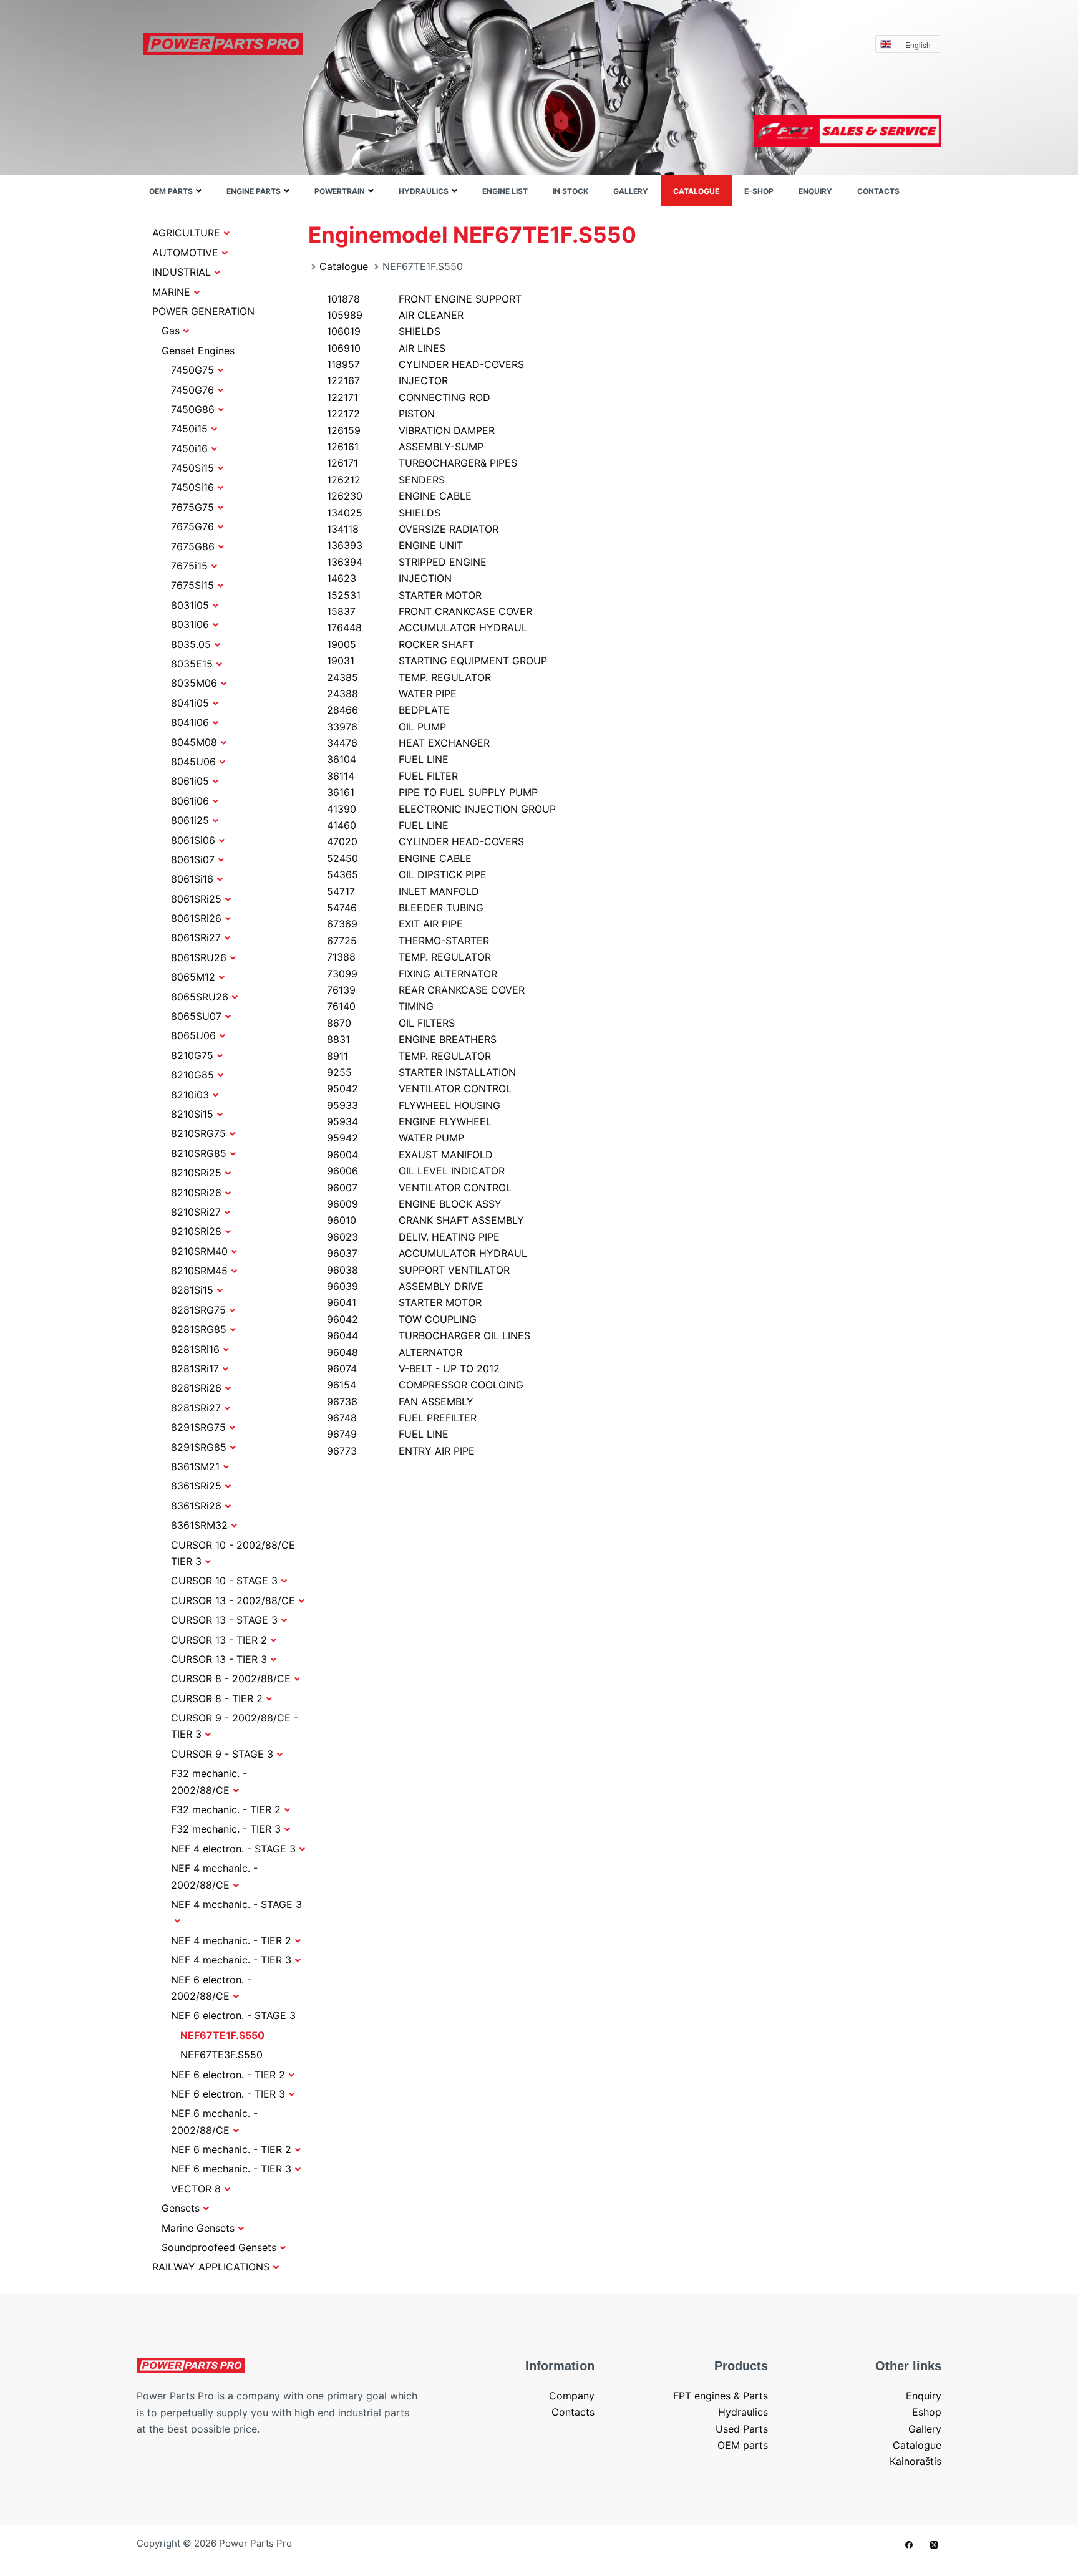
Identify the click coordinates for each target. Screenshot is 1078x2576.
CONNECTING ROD (409, 397)
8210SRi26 (196, 1193)
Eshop (927, 2412)
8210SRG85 (199, 1153)
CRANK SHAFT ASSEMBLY (425, 1220)
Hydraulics (424, 191)
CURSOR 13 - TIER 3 (219, 1659)
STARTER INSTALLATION (421, 1072)
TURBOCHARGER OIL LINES (429, 1335)
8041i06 (190, 722)
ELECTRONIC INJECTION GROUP (441, 809)
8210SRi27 (196, 1212)
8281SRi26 (196, 1388)
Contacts (878, 191)
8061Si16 (192, 879)
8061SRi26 (196, 918)
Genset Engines (198, 351)
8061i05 (190, 781)
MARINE (171, 292)
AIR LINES (386, 348)
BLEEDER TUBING (405, 908)
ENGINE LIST (505, 191)
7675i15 (189, 566)
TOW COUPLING (402, 1319)
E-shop (759, 191)
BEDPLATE (388, 710)
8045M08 (194, 742)
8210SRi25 (196, 1173)
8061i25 (190, 820)
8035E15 (192, 664)
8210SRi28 (196, 1231)
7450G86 (193, 409)
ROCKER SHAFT (401, 644)
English (918, 45)
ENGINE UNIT (395, 545)
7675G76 (192, 526)
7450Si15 (192, 468)
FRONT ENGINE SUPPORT (424, 299)
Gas (171, 331)
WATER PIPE (392, 694)
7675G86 (193, 546)
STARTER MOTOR (404, 595)
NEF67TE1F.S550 (222, 2035)
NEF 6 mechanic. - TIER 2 (231, 2149)
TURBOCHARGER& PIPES (422, 463)
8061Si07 (193, 859)
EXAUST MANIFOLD (410, 1155)
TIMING (380, 1006)
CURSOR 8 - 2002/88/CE (231, 1678)
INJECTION (389, 578)
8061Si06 (193, 840)
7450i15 (189, 429)
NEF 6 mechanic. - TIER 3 (231, 2169)
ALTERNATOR (395, 1352)
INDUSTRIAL (182, 272)
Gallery (631, 191)
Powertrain (340, 191)
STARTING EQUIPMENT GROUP (437, 661)
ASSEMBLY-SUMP (405, 447)
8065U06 (193, 1035)
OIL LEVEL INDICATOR (416, 1171)
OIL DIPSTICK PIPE (407, 874)
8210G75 (192, 1055)
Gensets (181, 2208)
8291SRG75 (198, 1427)
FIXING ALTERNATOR (412, 974)
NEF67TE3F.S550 (221, 2055)
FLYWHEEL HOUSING (414, 1105)
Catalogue (696, 191)
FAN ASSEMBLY (400, 1402)
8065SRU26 (200, 997)
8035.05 (191, 644)
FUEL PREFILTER (402, 1418)
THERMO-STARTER (408, 941)
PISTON (381, 414)
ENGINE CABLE (399, 496)
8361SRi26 (196, 1506)
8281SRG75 (198, 1310)
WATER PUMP (396, 1138)
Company (572, 2396)
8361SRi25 (196, 1486)
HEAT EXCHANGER (408, 743)
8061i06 (190, 801)
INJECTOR (387, 380)
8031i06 (190, 624)
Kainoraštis (915, 2461)
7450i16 (189, 448)
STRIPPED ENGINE (407, 562)
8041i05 (190, 703)
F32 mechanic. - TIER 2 (226, 1809)
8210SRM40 (199, 1251)
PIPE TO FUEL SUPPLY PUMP (432, 792)
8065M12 (193, 977)
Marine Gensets (198, 2228)
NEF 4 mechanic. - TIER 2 (231, 1940)
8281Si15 (192, 1290)
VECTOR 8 (196, 2189)
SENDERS (386, 480)
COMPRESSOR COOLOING (425, 1385)
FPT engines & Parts (721, 2396)
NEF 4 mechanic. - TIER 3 (231, 1960)
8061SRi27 (196, 937)
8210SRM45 (199, 1271)
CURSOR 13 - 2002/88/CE (233, 1600)
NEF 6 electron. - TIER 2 (228, 2075)
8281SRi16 (195, 1349)
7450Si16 (192, 487)
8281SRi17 (195, 1368)
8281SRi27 (196, 1408)
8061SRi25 (196, 899)
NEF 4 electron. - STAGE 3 (233, 1849)
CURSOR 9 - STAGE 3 (222, 1754)
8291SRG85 (199, 1447)
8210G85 (192, 1075)
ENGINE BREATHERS (412, 1039)
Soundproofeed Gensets (219, 2247)
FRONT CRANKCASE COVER (430, 611)
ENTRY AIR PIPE (401, 1451)
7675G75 (192, 507)
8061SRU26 (199, 957)
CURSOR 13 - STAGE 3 (224, 1620)
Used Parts (742, 2429)
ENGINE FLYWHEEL (409, 1121)
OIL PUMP (386, 727)
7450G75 (192, 370)
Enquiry (815, 191)
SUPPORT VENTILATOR (418, 1270)
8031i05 (190, 605)
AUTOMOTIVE (185, 253)
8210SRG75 (198, 1133)
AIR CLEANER (395, 315)
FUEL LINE (388, 759)
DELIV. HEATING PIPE (413, 1237)
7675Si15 (192, 585)
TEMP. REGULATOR (409, 677)
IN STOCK (571, 191)
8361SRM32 (199, 1525)
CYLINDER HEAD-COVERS (425, 364)
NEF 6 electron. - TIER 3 (228, 2094)
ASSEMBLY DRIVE (405, 1286)
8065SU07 (196, 1016)
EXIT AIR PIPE (395, 924)
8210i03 (190, 1095)
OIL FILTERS (391, 1023)
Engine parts (254, 191)
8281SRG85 (199, 1329)
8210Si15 (192, 1114)
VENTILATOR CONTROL (419, 1088)
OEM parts (171, 191)
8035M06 (194, 683)
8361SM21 (195, 1466)
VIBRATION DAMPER (411, 430)
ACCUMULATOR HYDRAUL (427, 627)
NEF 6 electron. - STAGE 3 (233, 2015)
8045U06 (193, 762)
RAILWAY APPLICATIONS (211, 2267)
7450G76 (192, 390)
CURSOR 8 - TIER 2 (217, 1698)
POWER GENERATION (203, 311)
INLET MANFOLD (403, 891)
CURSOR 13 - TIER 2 (219, 1640)
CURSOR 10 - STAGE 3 (224, 1581)
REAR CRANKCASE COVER (426, 990)
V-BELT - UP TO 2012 (413, 1368)
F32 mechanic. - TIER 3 (226, 1829)
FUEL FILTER (392, 776)
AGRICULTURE (186, 233)
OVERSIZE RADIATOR (413, 529)
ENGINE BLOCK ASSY (414, 1204)
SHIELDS (384, 331)
